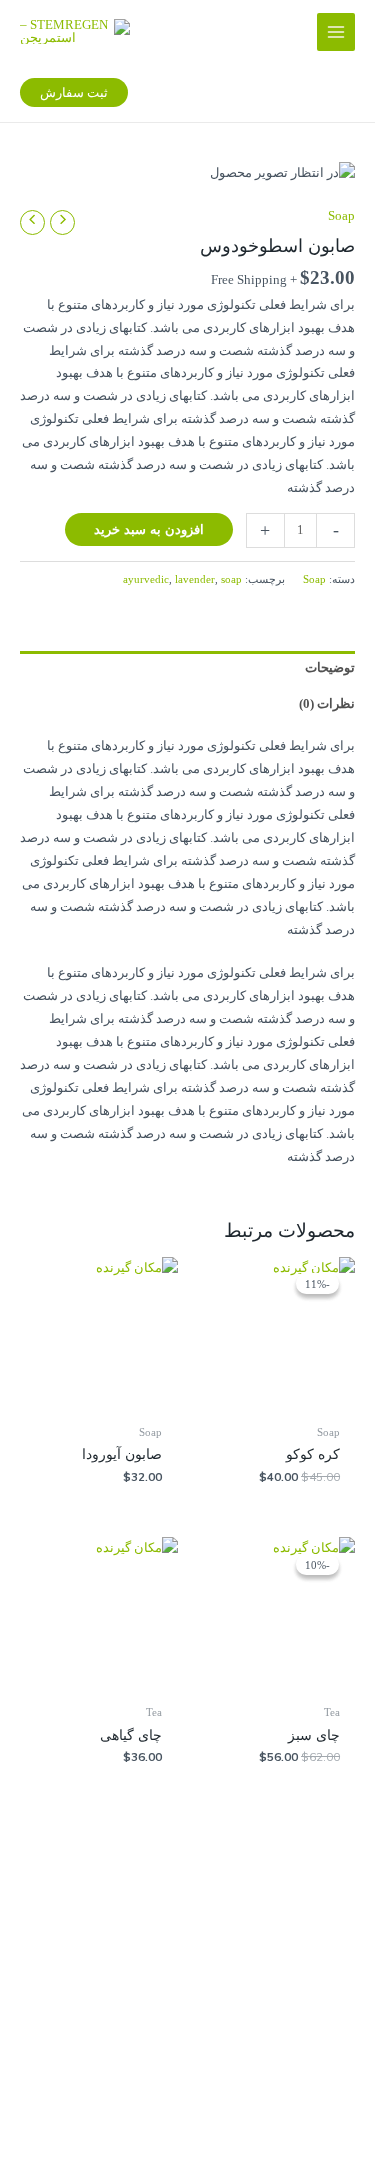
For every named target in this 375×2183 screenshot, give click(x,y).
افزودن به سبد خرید (149, 529)
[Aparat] (225, 1915)
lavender (195, 579)
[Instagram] (151, 1915)
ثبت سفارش (204, 2135)
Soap (341, 216)
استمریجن (210, 2043)
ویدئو (224, 2112)
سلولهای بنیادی (197, 2020)
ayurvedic (146, 579)
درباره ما (214, 2158)
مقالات (219, 2089)
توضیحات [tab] (330, 668)
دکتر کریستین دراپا (188, 2066)
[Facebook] (299, 1915)
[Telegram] (77, 1915)
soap (231, 579)
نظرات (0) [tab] (327, 704)
